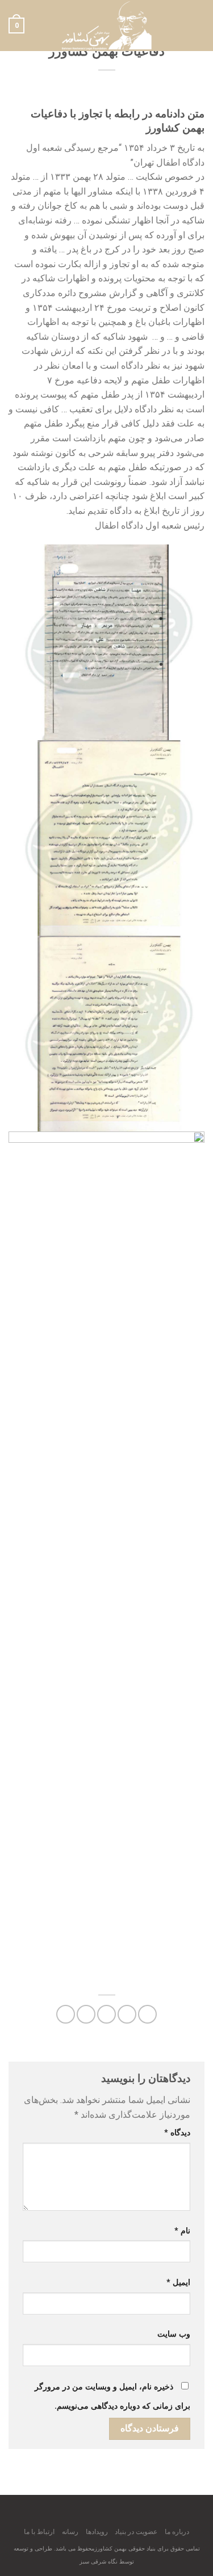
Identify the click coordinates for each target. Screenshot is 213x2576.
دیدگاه (177, 2133)
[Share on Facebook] (127, 2014)
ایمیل (178, 2282)
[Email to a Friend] (86, 2014)
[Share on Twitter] (106, 2014)
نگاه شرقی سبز (99, 2562)
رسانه (70, 2532)
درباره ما (177, 2532)
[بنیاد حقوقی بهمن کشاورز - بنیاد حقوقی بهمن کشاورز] (107, 26)
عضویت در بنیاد (136, 2532)
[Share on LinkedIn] (66, 2014)
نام (182, 2231)
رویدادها (97, 2532)
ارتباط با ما (39, 2532)
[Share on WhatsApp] (147, 2014)
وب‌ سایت (174, 2334)
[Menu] (198, 25)
